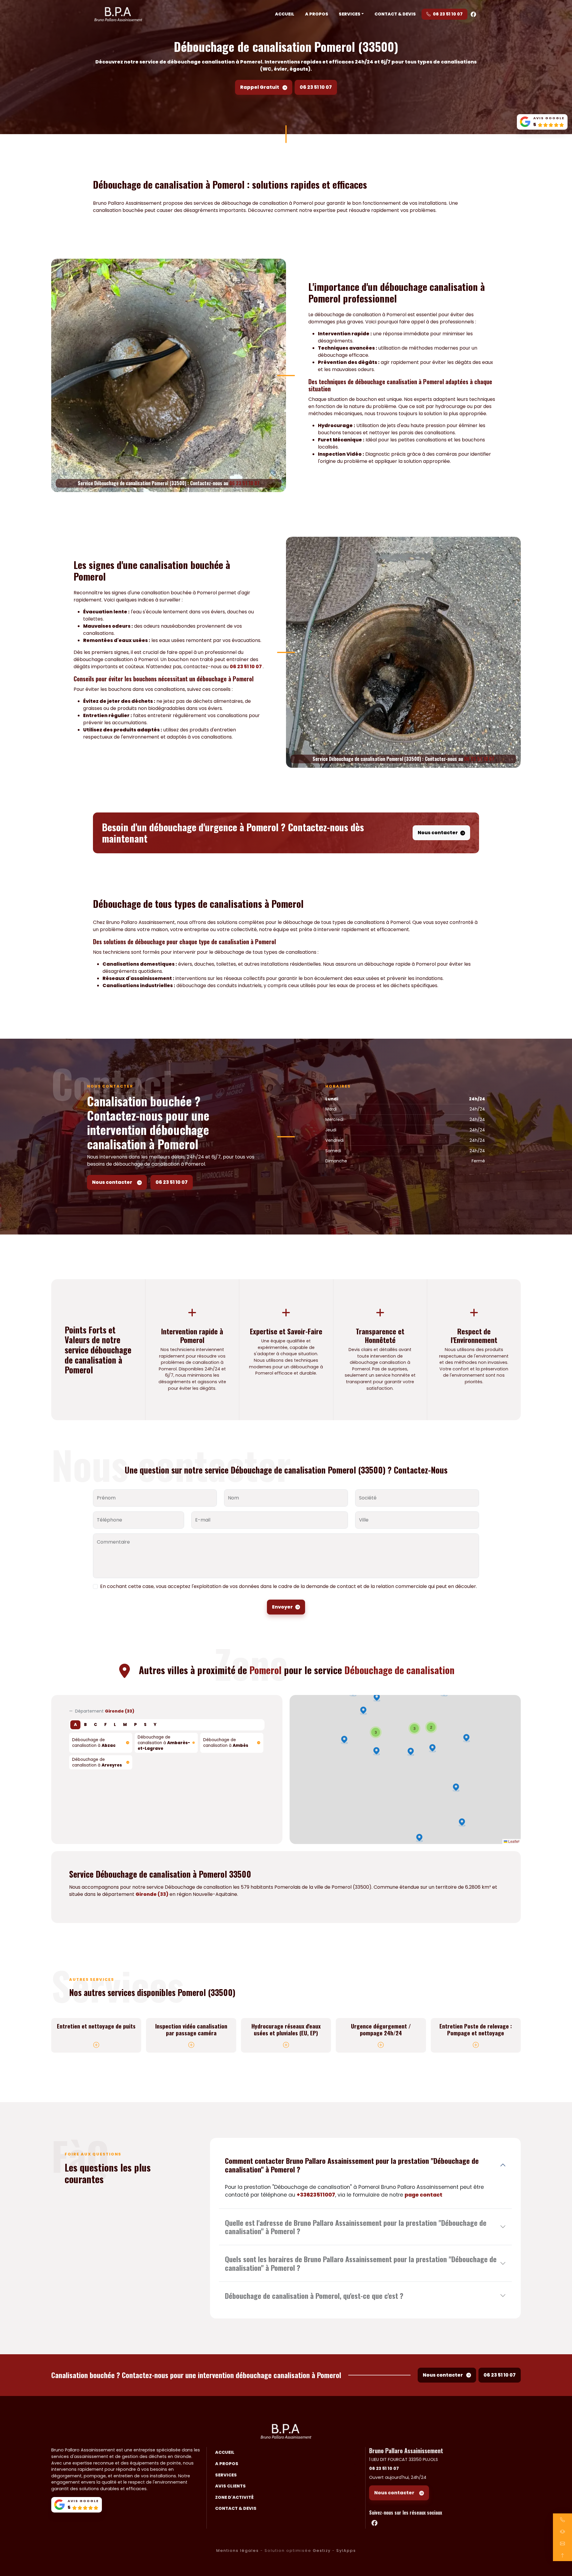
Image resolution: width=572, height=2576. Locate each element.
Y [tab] (155, 1725)
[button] (376, 1751)
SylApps (346, 2551)
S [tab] (145, 1725)
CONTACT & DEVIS (395, 14)
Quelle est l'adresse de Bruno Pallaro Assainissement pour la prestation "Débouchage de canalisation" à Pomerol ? (356, 2227)
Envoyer (282, 1607)
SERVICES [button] (350, 14)
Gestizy (322, 2551)
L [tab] (115, 1725)
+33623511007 (316, 2195)
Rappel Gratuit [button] (260, 87)
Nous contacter (438, 833)
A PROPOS (317, 14)
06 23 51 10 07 (448, 14)
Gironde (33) (152, 1894)
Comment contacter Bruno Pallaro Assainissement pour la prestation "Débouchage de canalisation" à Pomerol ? (352, 2165)
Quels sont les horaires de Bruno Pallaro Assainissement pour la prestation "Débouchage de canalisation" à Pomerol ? (361, 2263)
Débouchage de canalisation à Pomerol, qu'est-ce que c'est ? (314, 2296)
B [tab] (85, 1725)
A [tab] (75, 1725)
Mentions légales (238, 2551)
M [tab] (125, 1725)
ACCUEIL (285, 14)
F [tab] (105, 1725)
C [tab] (95, 1725)
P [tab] (135, 1725)
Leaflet (513, 1841)
